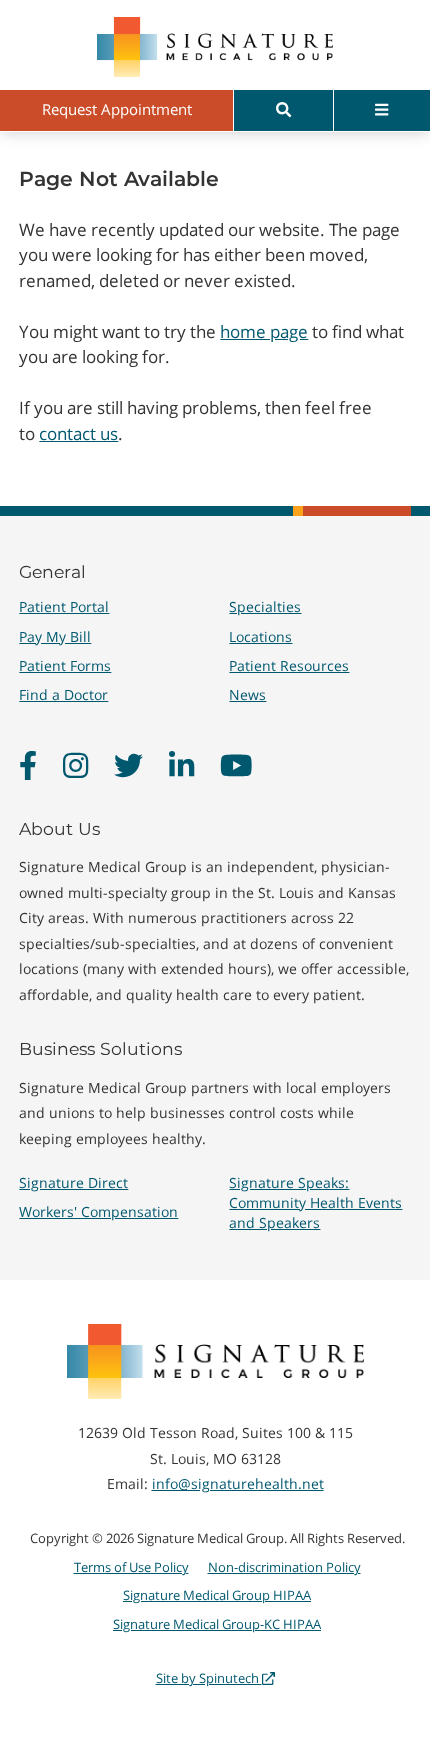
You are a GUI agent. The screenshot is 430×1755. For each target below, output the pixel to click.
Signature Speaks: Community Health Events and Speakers (315, 1202)
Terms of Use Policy (131, 1567)
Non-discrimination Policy (284, 1567)
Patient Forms (65, 665)
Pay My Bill (55, 636)
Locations (260, 636)
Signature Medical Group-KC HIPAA (217, 1624)
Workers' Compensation (98, 1211)
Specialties (265, 606)
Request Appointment (117, 109)
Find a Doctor (63, 694)
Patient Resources (289, 665)
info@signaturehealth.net (238, 1483)
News (247, 694)
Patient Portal (64, 606)
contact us (78, 433)
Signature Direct (73, 1182)
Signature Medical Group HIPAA (217, 1595)
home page (264, 331)
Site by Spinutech (209, 1678)
